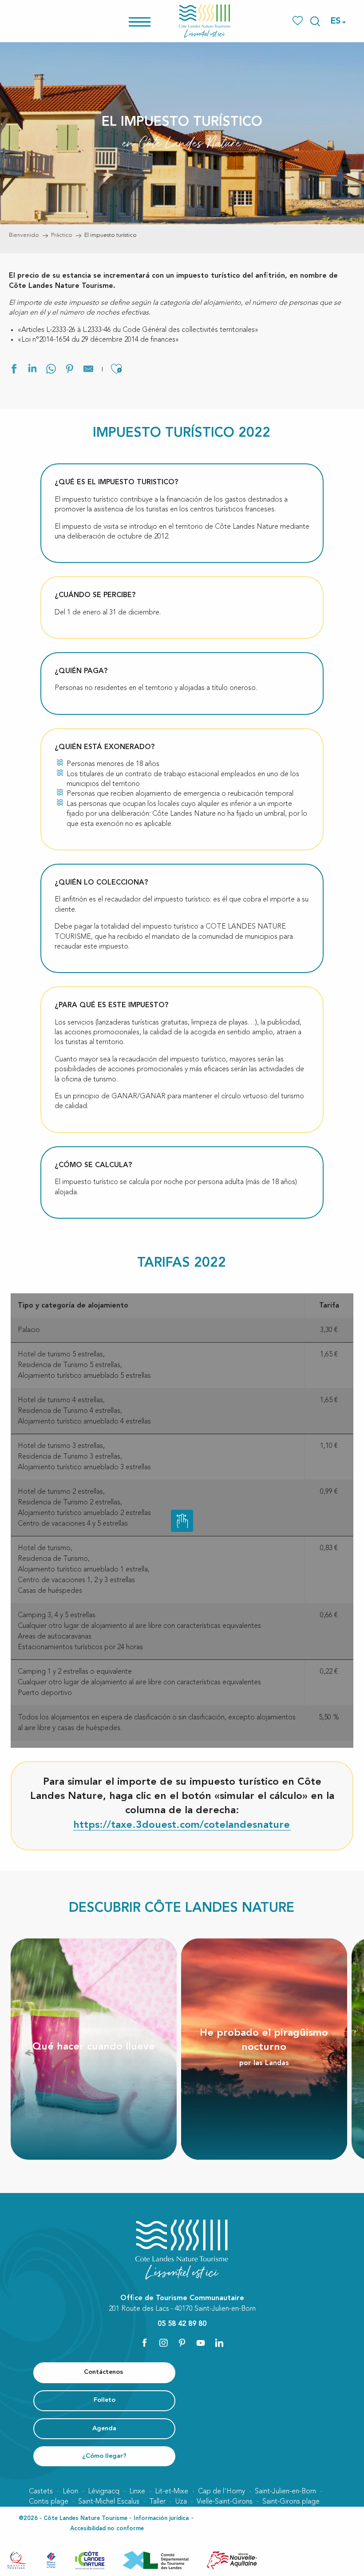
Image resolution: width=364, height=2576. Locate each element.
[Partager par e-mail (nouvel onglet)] (88, 370)
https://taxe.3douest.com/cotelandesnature (182, 1825)
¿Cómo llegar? (104, 2456)
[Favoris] (299, 21)
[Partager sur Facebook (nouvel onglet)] (14, 370)
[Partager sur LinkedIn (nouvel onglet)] (32, 370)
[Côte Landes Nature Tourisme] (205, 21)
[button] (315, 21)
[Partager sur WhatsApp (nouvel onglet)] (51, 370)
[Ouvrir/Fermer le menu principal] (151, 21)
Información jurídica (161, 2518)
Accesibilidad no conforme (107, 2529)
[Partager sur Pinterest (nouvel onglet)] (70, 370)
